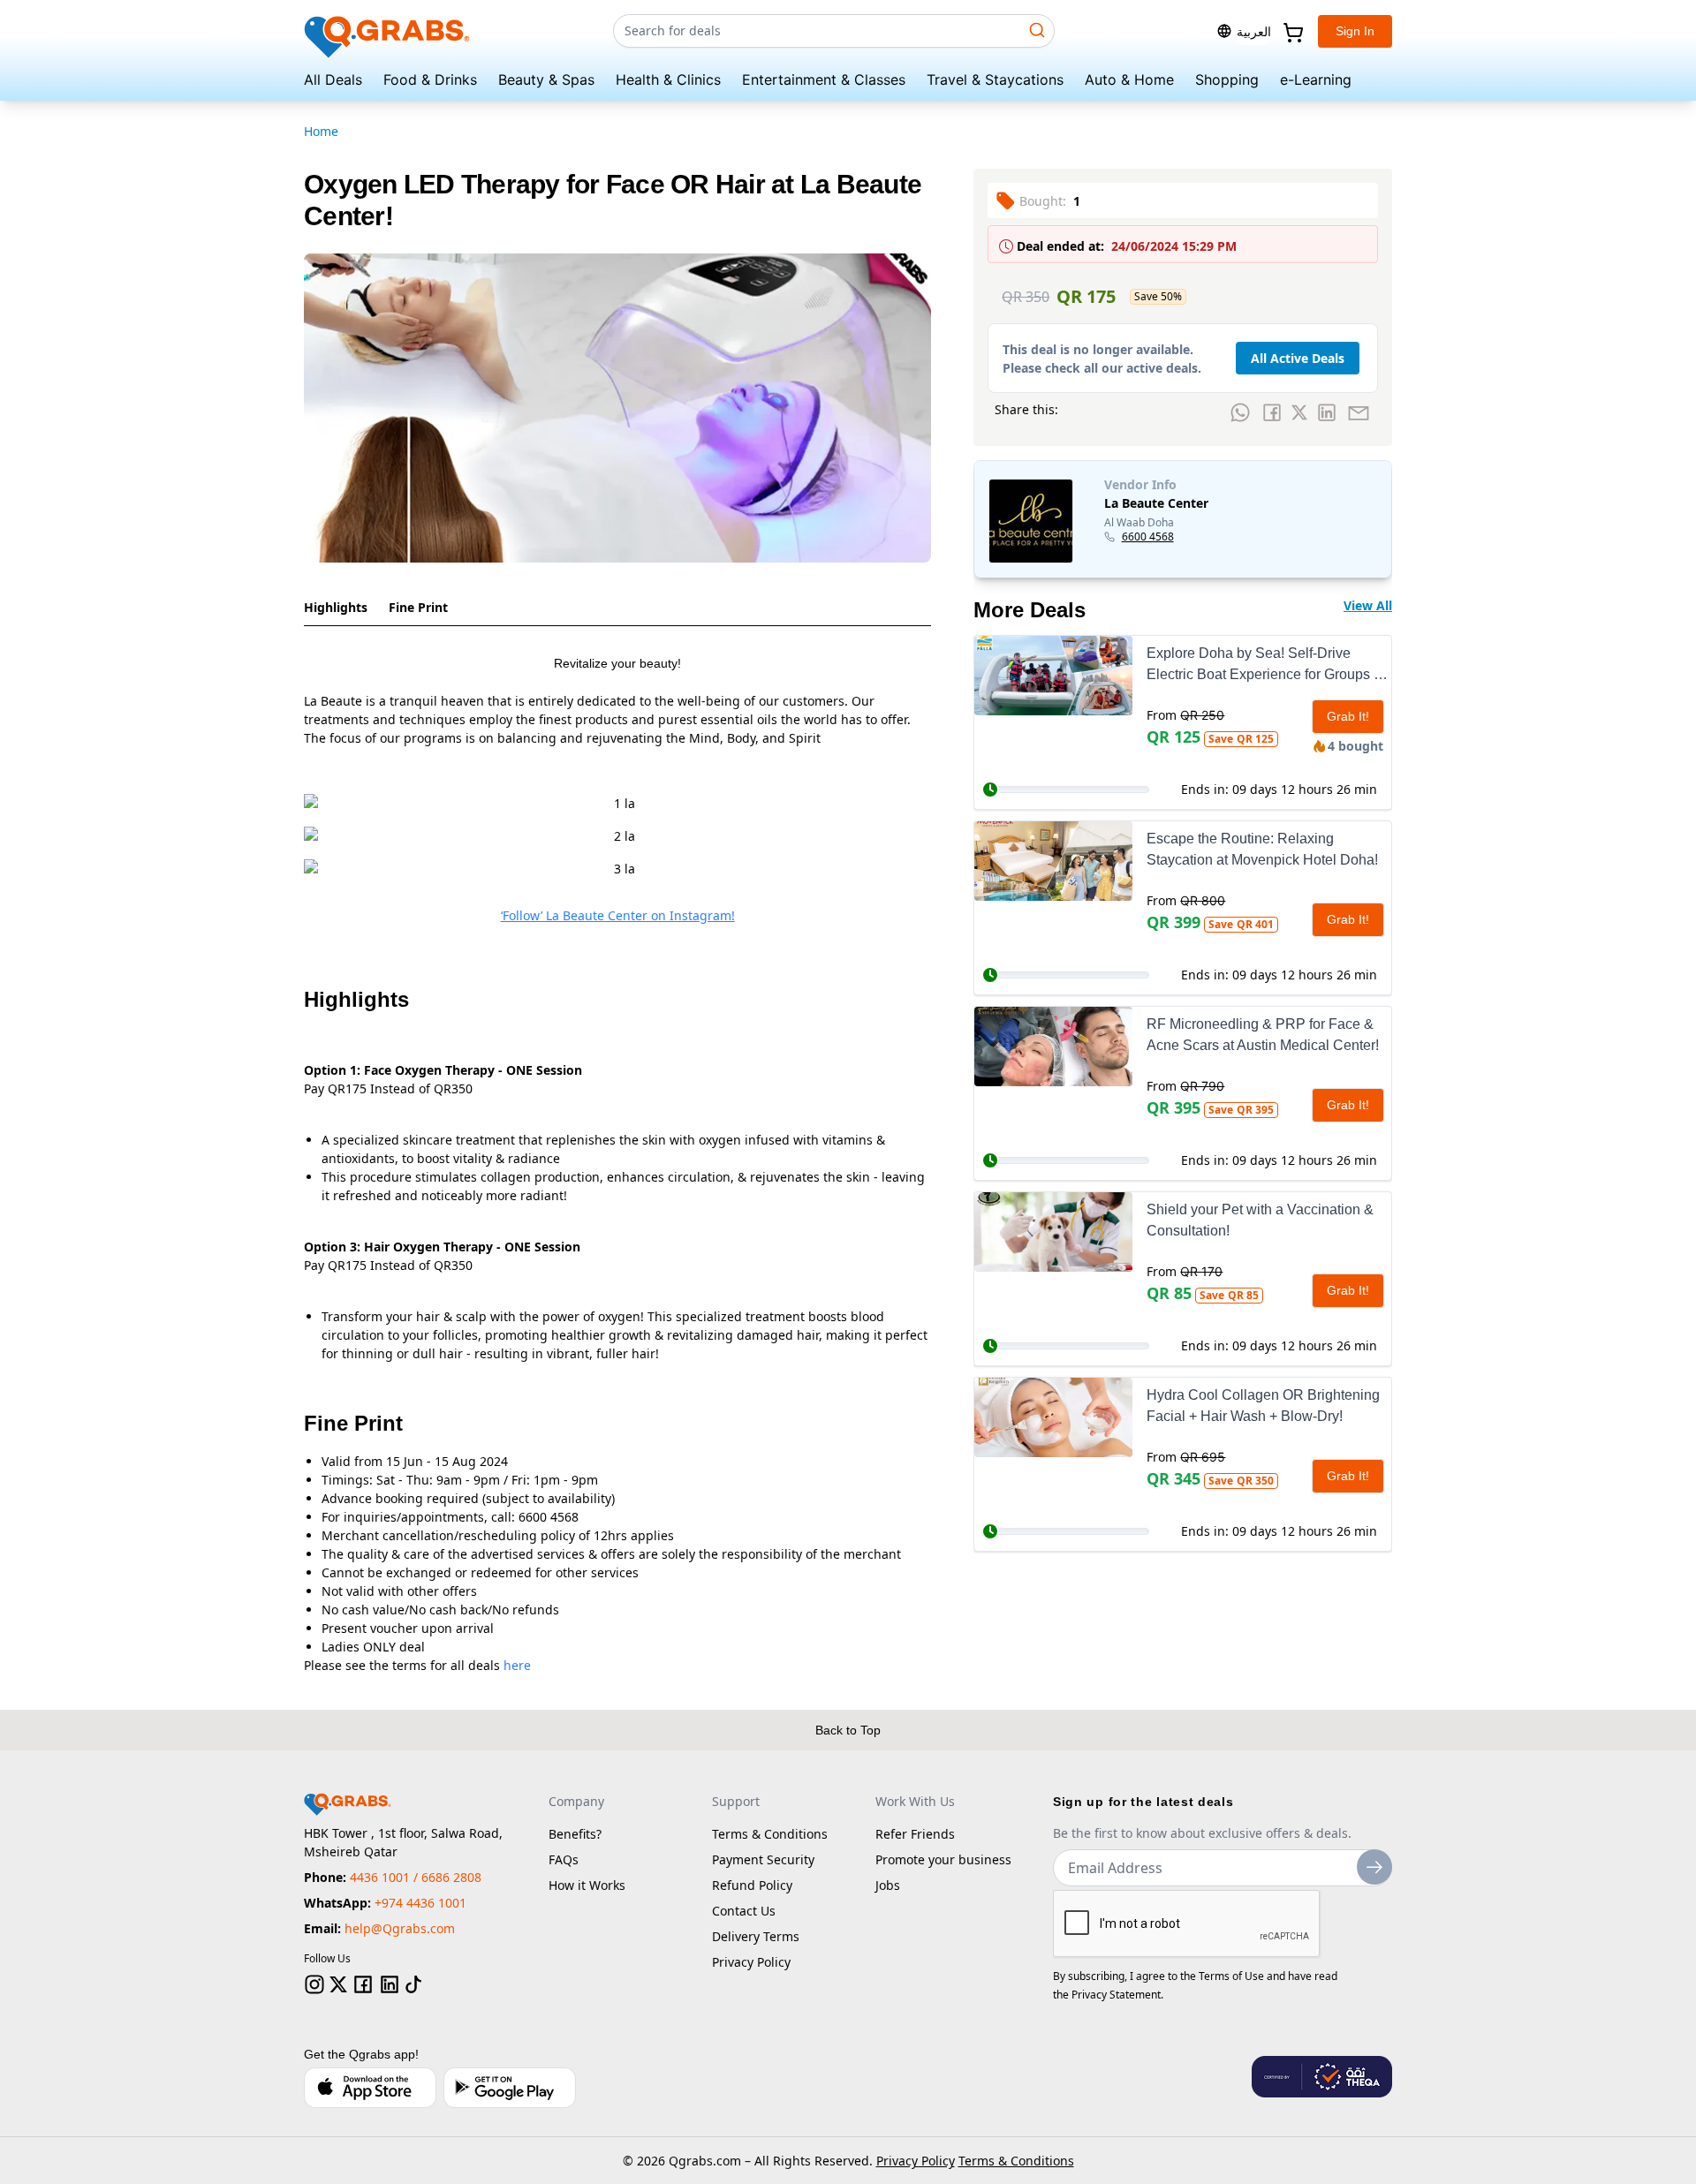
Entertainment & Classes (824, 79)
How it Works (587, 1885)
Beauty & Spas (546, 79)
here (517, 1665)
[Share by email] (1359, 412)
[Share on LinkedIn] (1327, 412)
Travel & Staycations (995, 79)
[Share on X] (1299, 412)
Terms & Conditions (770, 1834)
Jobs (888, 1885)
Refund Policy (752, 1885)
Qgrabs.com (705, 2161)
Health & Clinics (668, 79)
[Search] (1037, 30)
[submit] (1374, 1867)
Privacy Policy (751, 1962)
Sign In (1355, 31)
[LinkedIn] (390, 1984)
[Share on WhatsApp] (1240, 412)
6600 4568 (1148, 537)
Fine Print (418, 607)
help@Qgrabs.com (400, 1928)
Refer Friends (915, 1834)
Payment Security (763, 1859)
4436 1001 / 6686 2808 (416, 1877)
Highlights (336, 607)
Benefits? (575, 1834)
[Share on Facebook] (1272, 412)
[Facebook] (363, 1984)
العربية (1254, 31)
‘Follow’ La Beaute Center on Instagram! (618, 915)
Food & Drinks (430, 79)
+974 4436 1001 (420, 1903)
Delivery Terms (756, 1936)
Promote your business (943, 1859)
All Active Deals (1298, 358)
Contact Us (744, 1911)
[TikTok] (413, 1984)
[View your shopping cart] (1291, 31)
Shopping (1227, 79)
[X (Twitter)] (338, 1984)
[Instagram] (314, 1984)
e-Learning (1316, 79)
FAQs (564, 1859)
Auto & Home (1129, 79)
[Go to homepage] (388, 31)
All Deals (333, 79)
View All (1368, 605)
